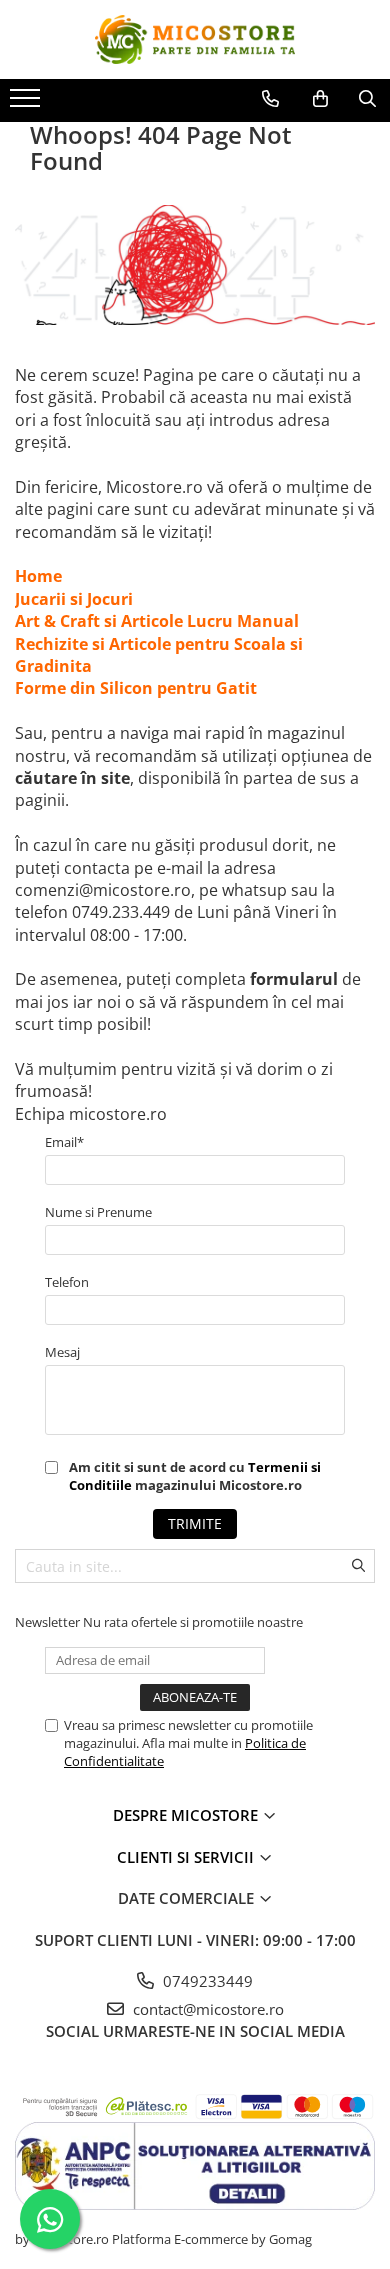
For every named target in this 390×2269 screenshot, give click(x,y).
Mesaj (62, 1352)
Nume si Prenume (98, 1212)
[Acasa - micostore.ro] (195, 39)
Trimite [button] (195, 1523)
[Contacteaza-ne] (270, 99)
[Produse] (27, 104)
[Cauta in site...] (367, 99)
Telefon (67, 1282)
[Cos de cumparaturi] (320, 99)
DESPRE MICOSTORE (187, 1815)
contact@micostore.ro (206, 2009)
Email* (64, 1142)
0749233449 (206, 1981)
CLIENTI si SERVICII (187, 1857)
